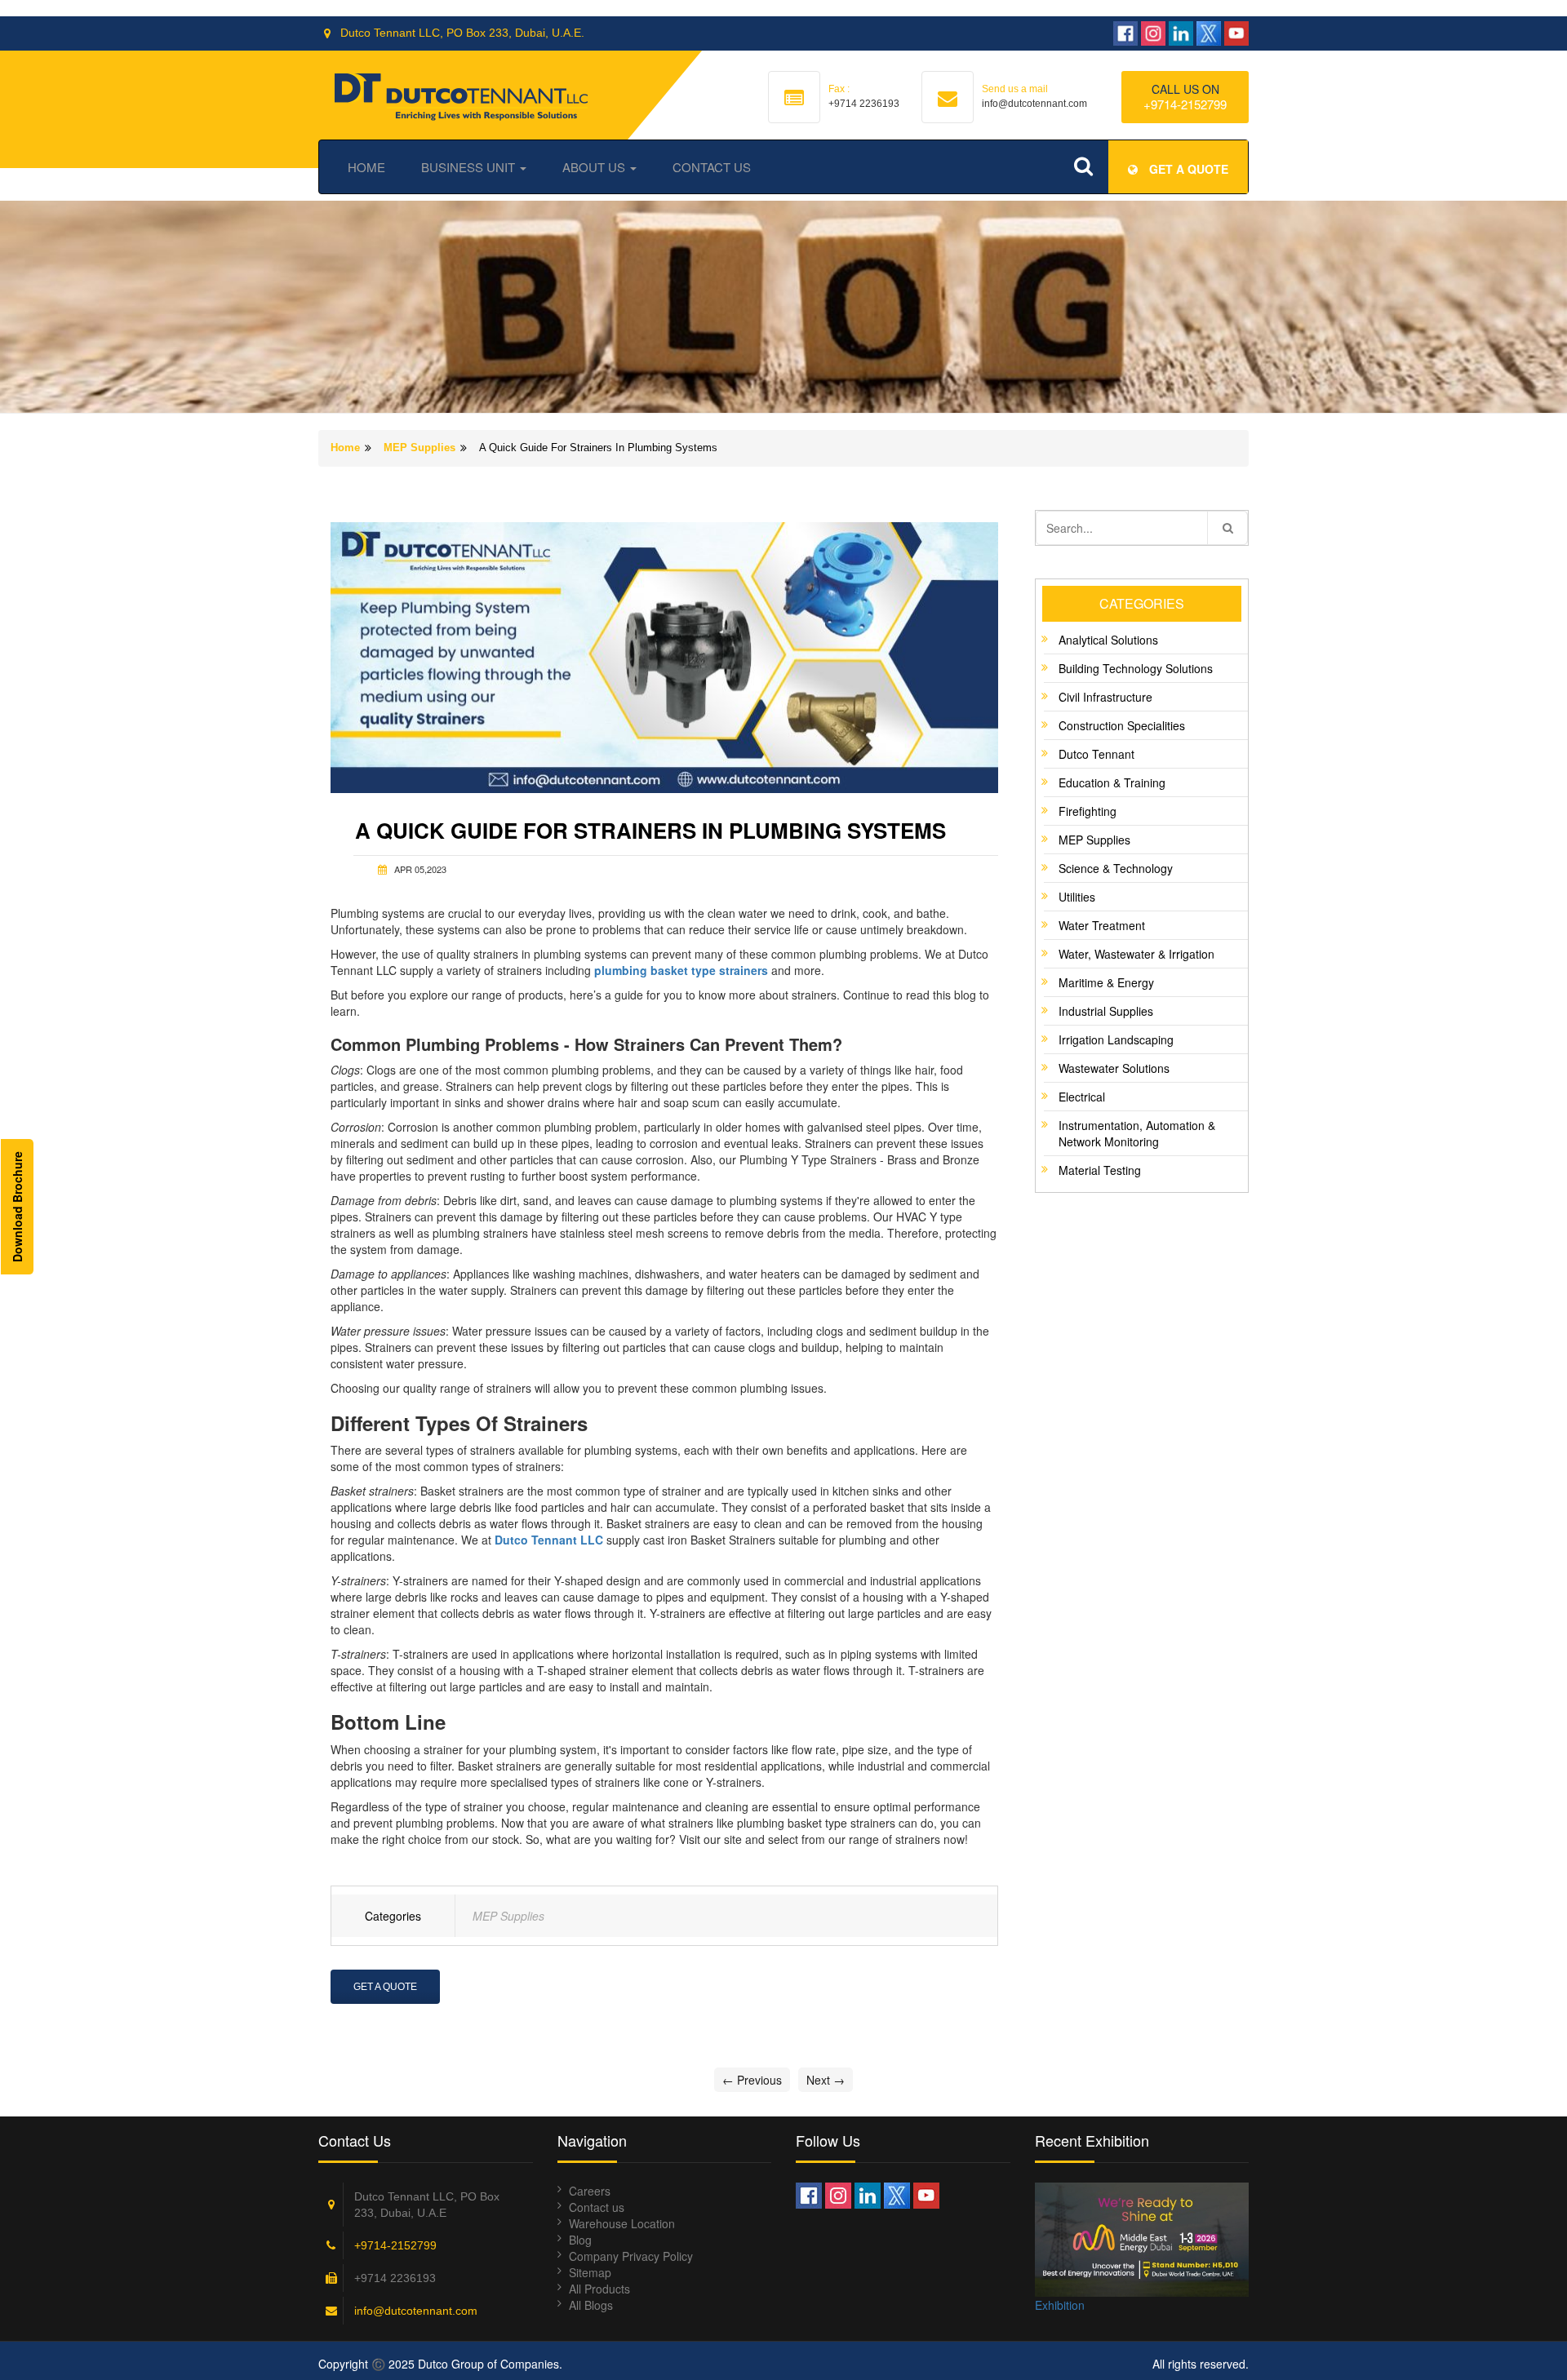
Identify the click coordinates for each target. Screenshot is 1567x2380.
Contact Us (712, 167)
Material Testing (1100, 1170)
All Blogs (591, 2305)
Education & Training (1112, 782)
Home (366, 167)
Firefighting (1088, 811)
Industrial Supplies (1106, 1011)
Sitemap (590, 2272)
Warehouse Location (622, 2223)
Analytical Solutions (1108, 640)
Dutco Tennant (1096, 754)
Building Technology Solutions (1136, 668)
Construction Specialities (1122, 725)
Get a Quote (385, 1987)
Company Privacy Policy (631, 2256)
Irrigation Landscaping (1116, 1039)
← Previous (752, 2080)
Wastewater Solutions (1114, 1068)
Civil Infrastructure (1105, 697)
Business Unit (470, 167)
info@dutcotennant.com (416, 2311)
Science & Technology (1116, 868)
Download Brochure (17, 1207)
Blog (580, 2240)
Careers (590, 2191)
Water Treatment (1102, 925)
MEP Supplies (419, 448)
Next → (826, 2080)
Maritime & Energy (1106, 982)
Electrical (1082, 1097)
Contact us (597, 2207)
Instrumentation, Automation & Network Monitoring (1137, 1133)
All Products (599, 2289)
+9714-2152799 (1185, 104)
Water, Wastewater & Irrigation (1136, 954)
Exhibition (1060, 2305)
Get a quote (1187, 169)
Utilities (1077, 897)
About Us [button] (595, 167)
